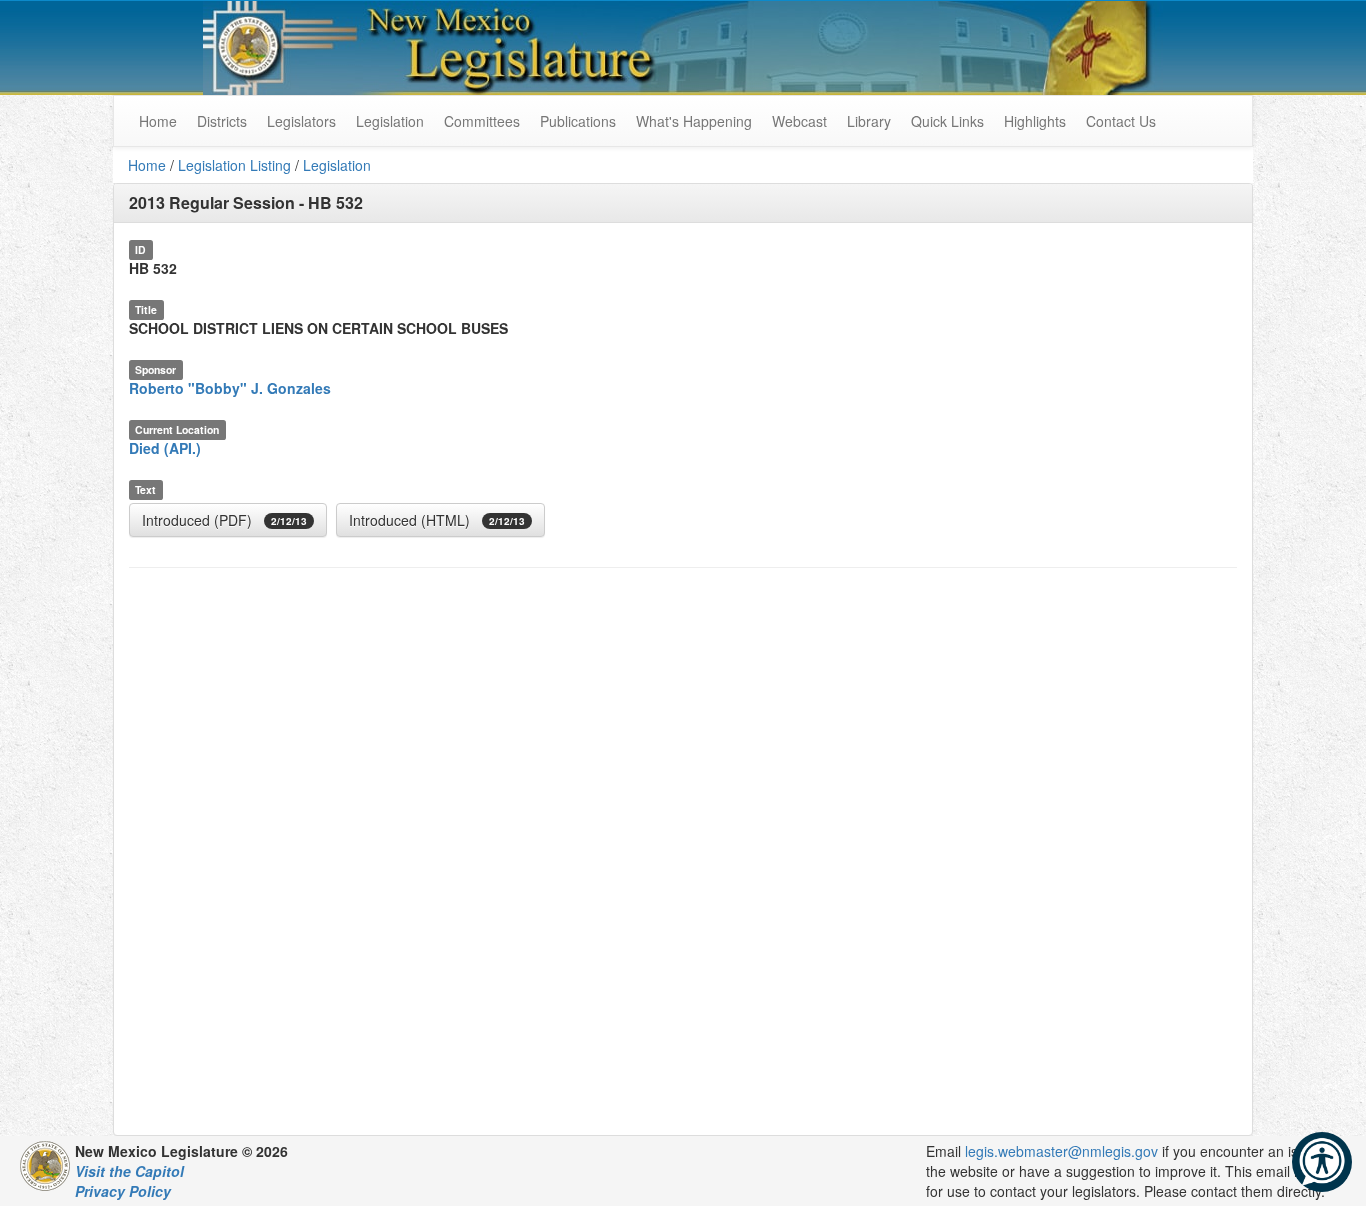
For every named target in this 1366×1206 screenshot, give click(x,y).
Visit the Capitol (129, 1171)
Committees (482, 121)
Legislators (301, 121)
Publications (578, 121)
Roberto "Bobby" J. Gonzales (230, 388)
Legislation (390, 121)
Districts (222, 121)
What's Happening (694, 121)
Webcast (799, 121)
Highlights (1035, 121)
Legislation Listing (234, 165)
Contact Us (1121, 121)
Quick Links (947, 121)
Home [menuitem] (158, 121)
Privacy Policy (123, 1191)
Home (147, 165)
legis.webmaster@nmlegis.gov (1061, 1151)
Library (869, 121)
